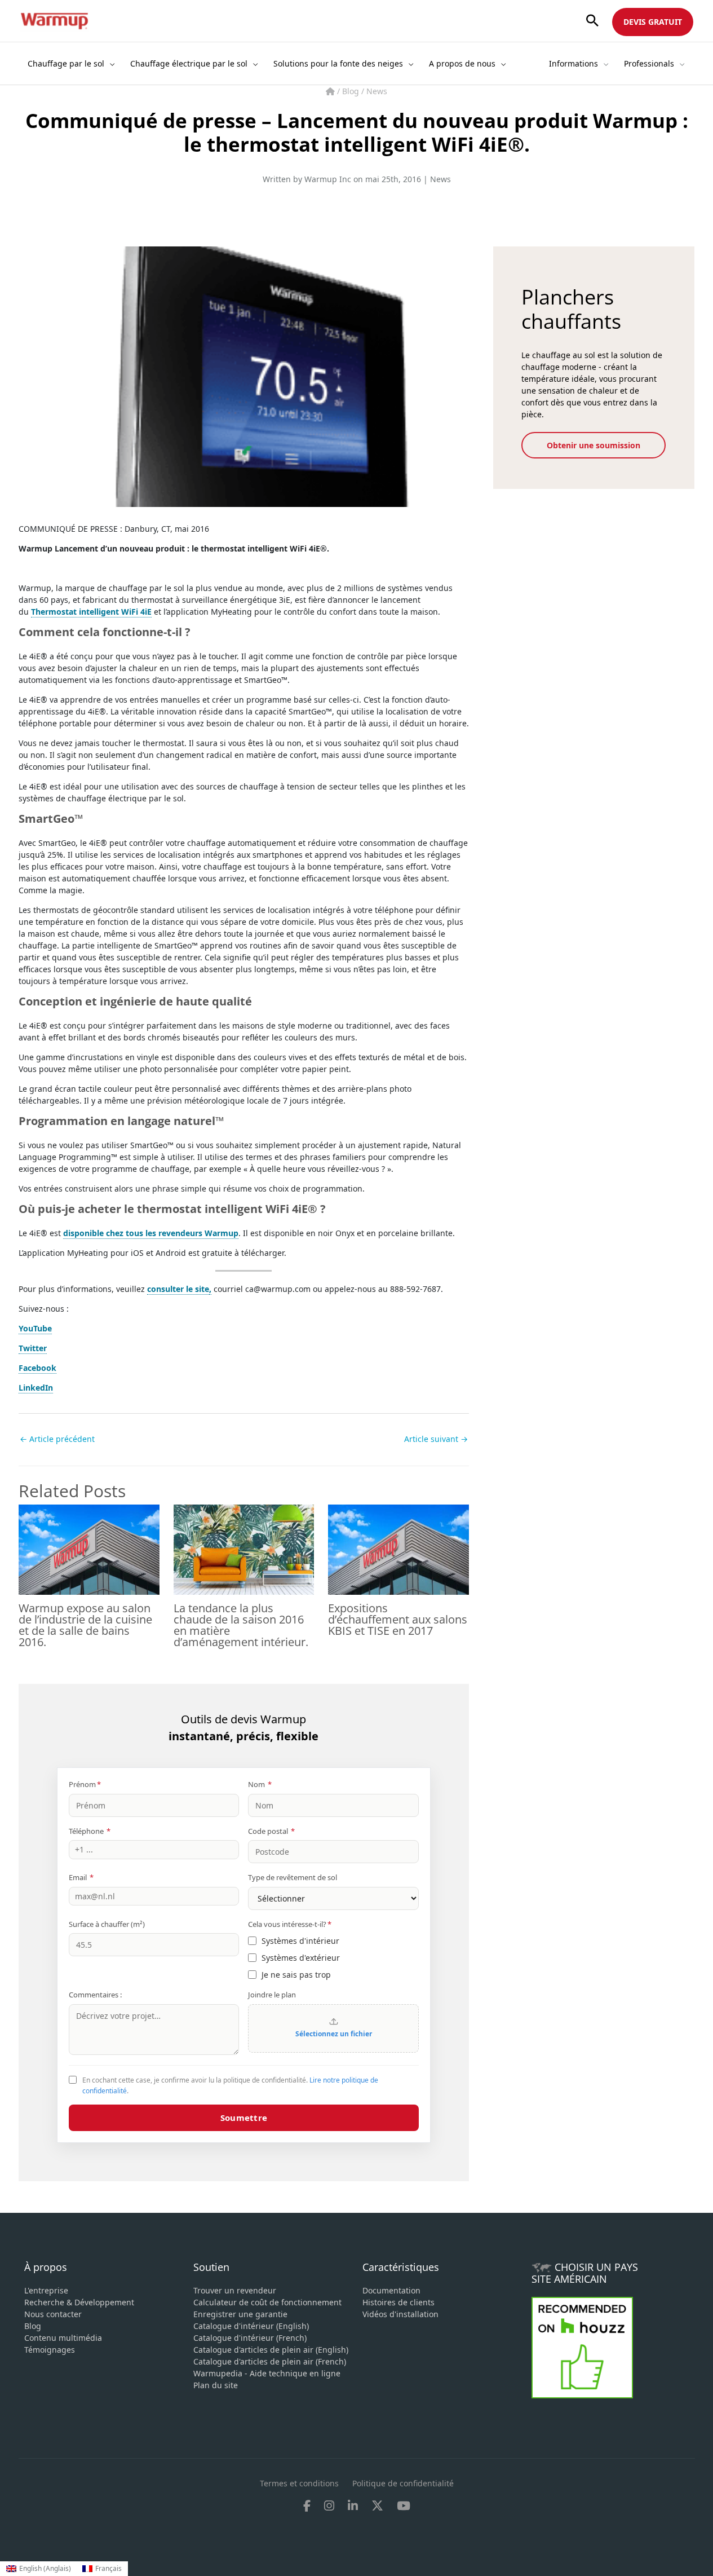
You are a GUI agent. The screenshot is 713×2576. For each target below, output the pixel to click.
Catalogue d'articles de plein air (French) (270, 2361)
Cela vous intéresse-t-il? (290, 1924)
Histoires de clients (398, 2302)
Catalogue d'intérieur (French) (250, 2338)
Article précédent (57, 1439)
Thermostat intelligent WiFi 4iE (91, 612)
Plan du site (216, 2385)
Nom (260, 1784)
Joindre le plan (272, 1995)
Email (81, 1877)
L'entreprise (46, 2290)
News (377, 91)
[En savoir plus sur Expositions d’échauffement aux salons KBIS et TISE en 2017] (398, 1549)
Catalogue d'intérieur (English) (251, 2326)
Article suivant (436, 1439)
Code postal (271, 1831)
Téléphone (90, 1831)
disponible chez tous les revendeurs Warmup (151, 1233)
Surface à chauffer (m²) (107, 1924)
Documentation (391, 2290)
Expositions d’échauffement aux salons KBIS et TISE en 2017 (398, 1619)
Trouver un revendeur (235, 2290)
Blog (352, 91)
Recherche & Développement (79, 2302)
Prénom (85, 1784)
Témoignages (50, 2350)
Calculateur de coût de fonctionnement (267, 2302)
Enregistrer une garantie (240, 2314)
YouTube (35, 1328)
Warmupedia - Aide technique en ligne (267, 2373)
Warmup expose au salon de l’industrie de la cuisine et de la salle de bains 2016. (85, 1625)
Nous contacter (53, 2314)
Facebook (37, 1368)
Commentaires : (95, 1995)
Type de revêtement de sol (293, 1877)
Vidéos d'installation (400, 2314)
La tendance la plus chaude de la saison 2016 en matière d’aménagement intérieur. (241, 1625)
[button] (592, 21)
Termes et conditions (299, 2483)
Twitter (33, 1348)
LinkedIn (36, 1388)
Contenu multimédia (63, 2338)
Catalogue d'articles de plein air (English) (271, 2350)
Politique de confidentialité (403, 2483)
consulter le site (178, 1289)
